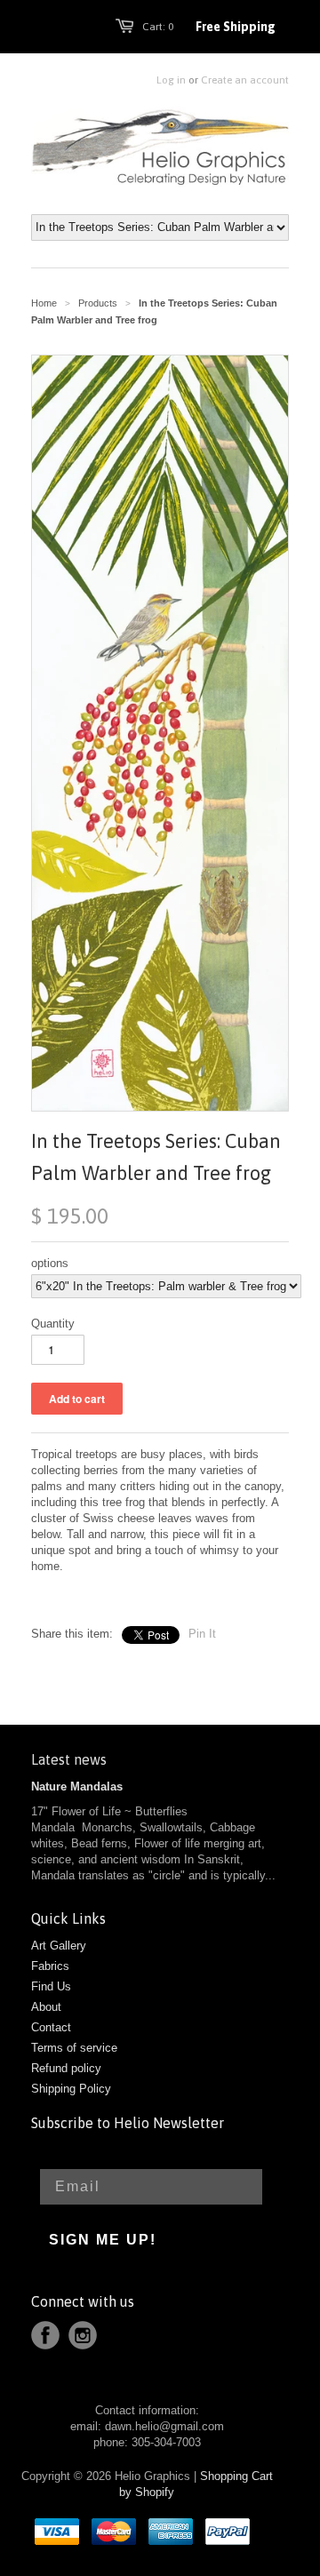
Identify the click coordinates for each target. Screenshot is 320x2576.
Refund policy (66, 2068)
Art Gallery (59, 1946)
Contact (51, 2027)
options (50, 1263)
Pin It (202, 1634)
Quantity (53, 1324)
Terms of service (74, 2048)
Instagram (83, 2335)
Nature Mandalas (77, 1786)
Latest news (69, 1759)
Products (98, 303)
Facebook (45, 2335)
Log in (171, 80)
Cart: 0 (158, 27)
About (46, 2007)
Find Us (51, 1986)
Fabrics (50, 1966)
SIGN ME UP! (103, 2240)
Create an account (245, 80)
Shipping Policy (71, 2089)
